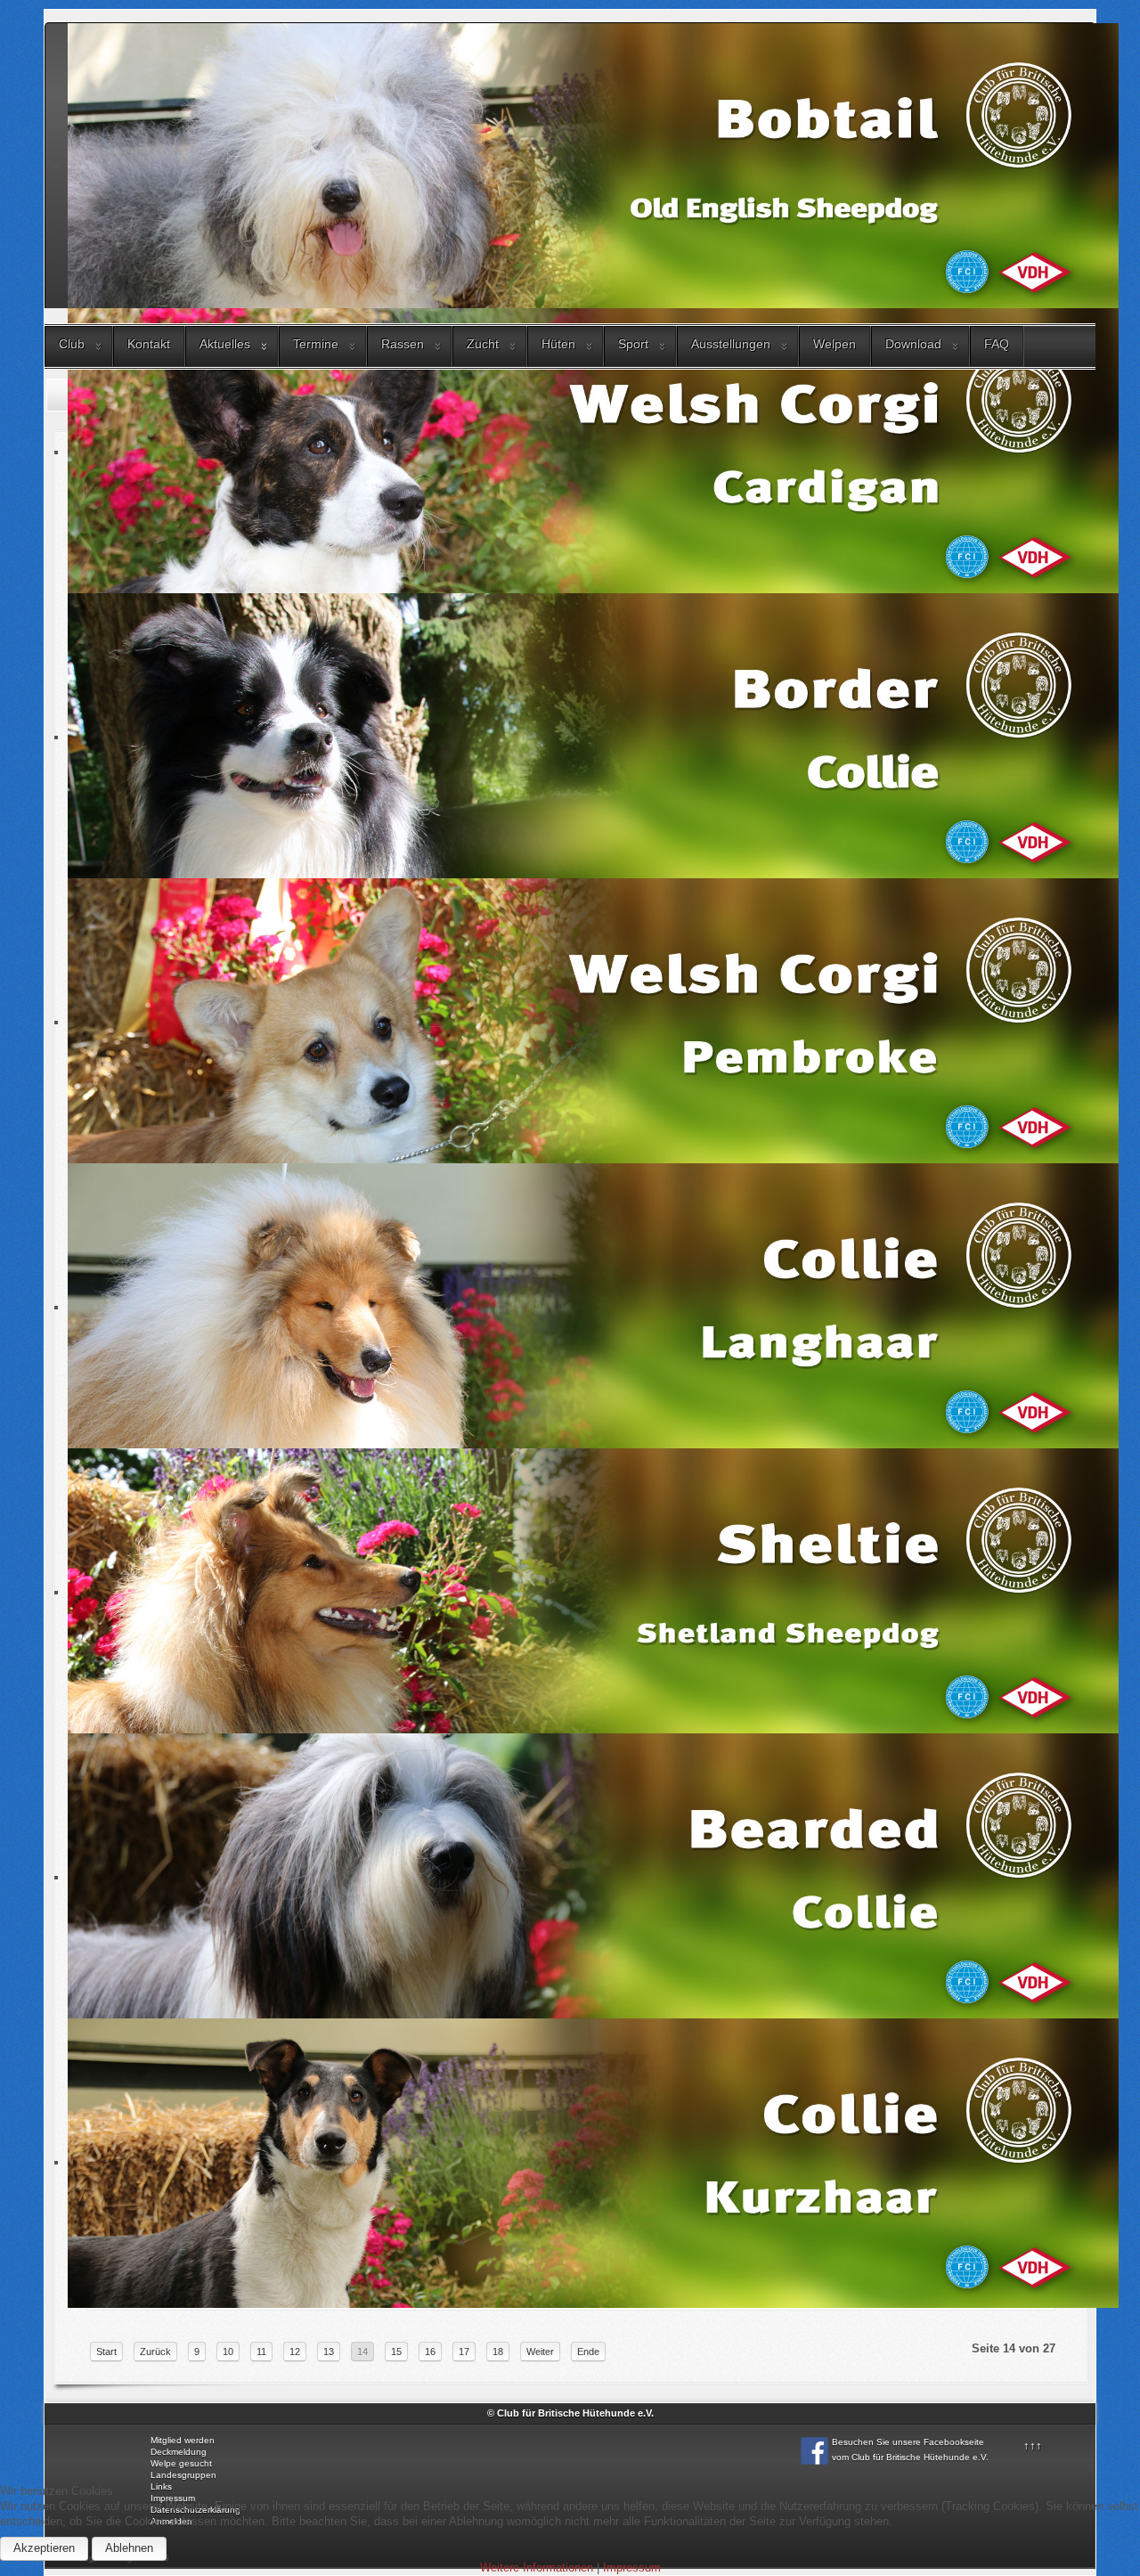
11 (261, 2352)
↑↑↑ (1033, 2446)
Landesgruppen (183, 2475)
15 (396, 2352)
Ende (588, 2352)
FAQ (997, 344)
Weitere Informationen (537, 2568)
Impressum (632, 2568)
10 (228, 2352)
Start (106, 2352)
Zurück (155, 2352)
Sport (633, 344)
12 (295, 2352)
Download (913, 344)
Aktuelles (225, 344)
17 (464, 2352)
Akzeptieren (44, 2548)
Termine (316, 344)
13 (329, 2352)
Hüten (558, 344)
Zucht (483, 344)
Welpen (835, 344)
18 (498, 2352)
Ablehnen (129, 2548)
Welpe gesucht (181, 2463)
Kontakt (149, 344)
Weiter (540, 2352)
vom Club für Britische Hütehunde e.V (909, 2457)
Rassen (403, 344)
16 (430, 2352)
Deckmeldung (179, 2452)
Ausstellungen (731, 344)
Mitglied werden (183, 2440)
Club (72, 344)
